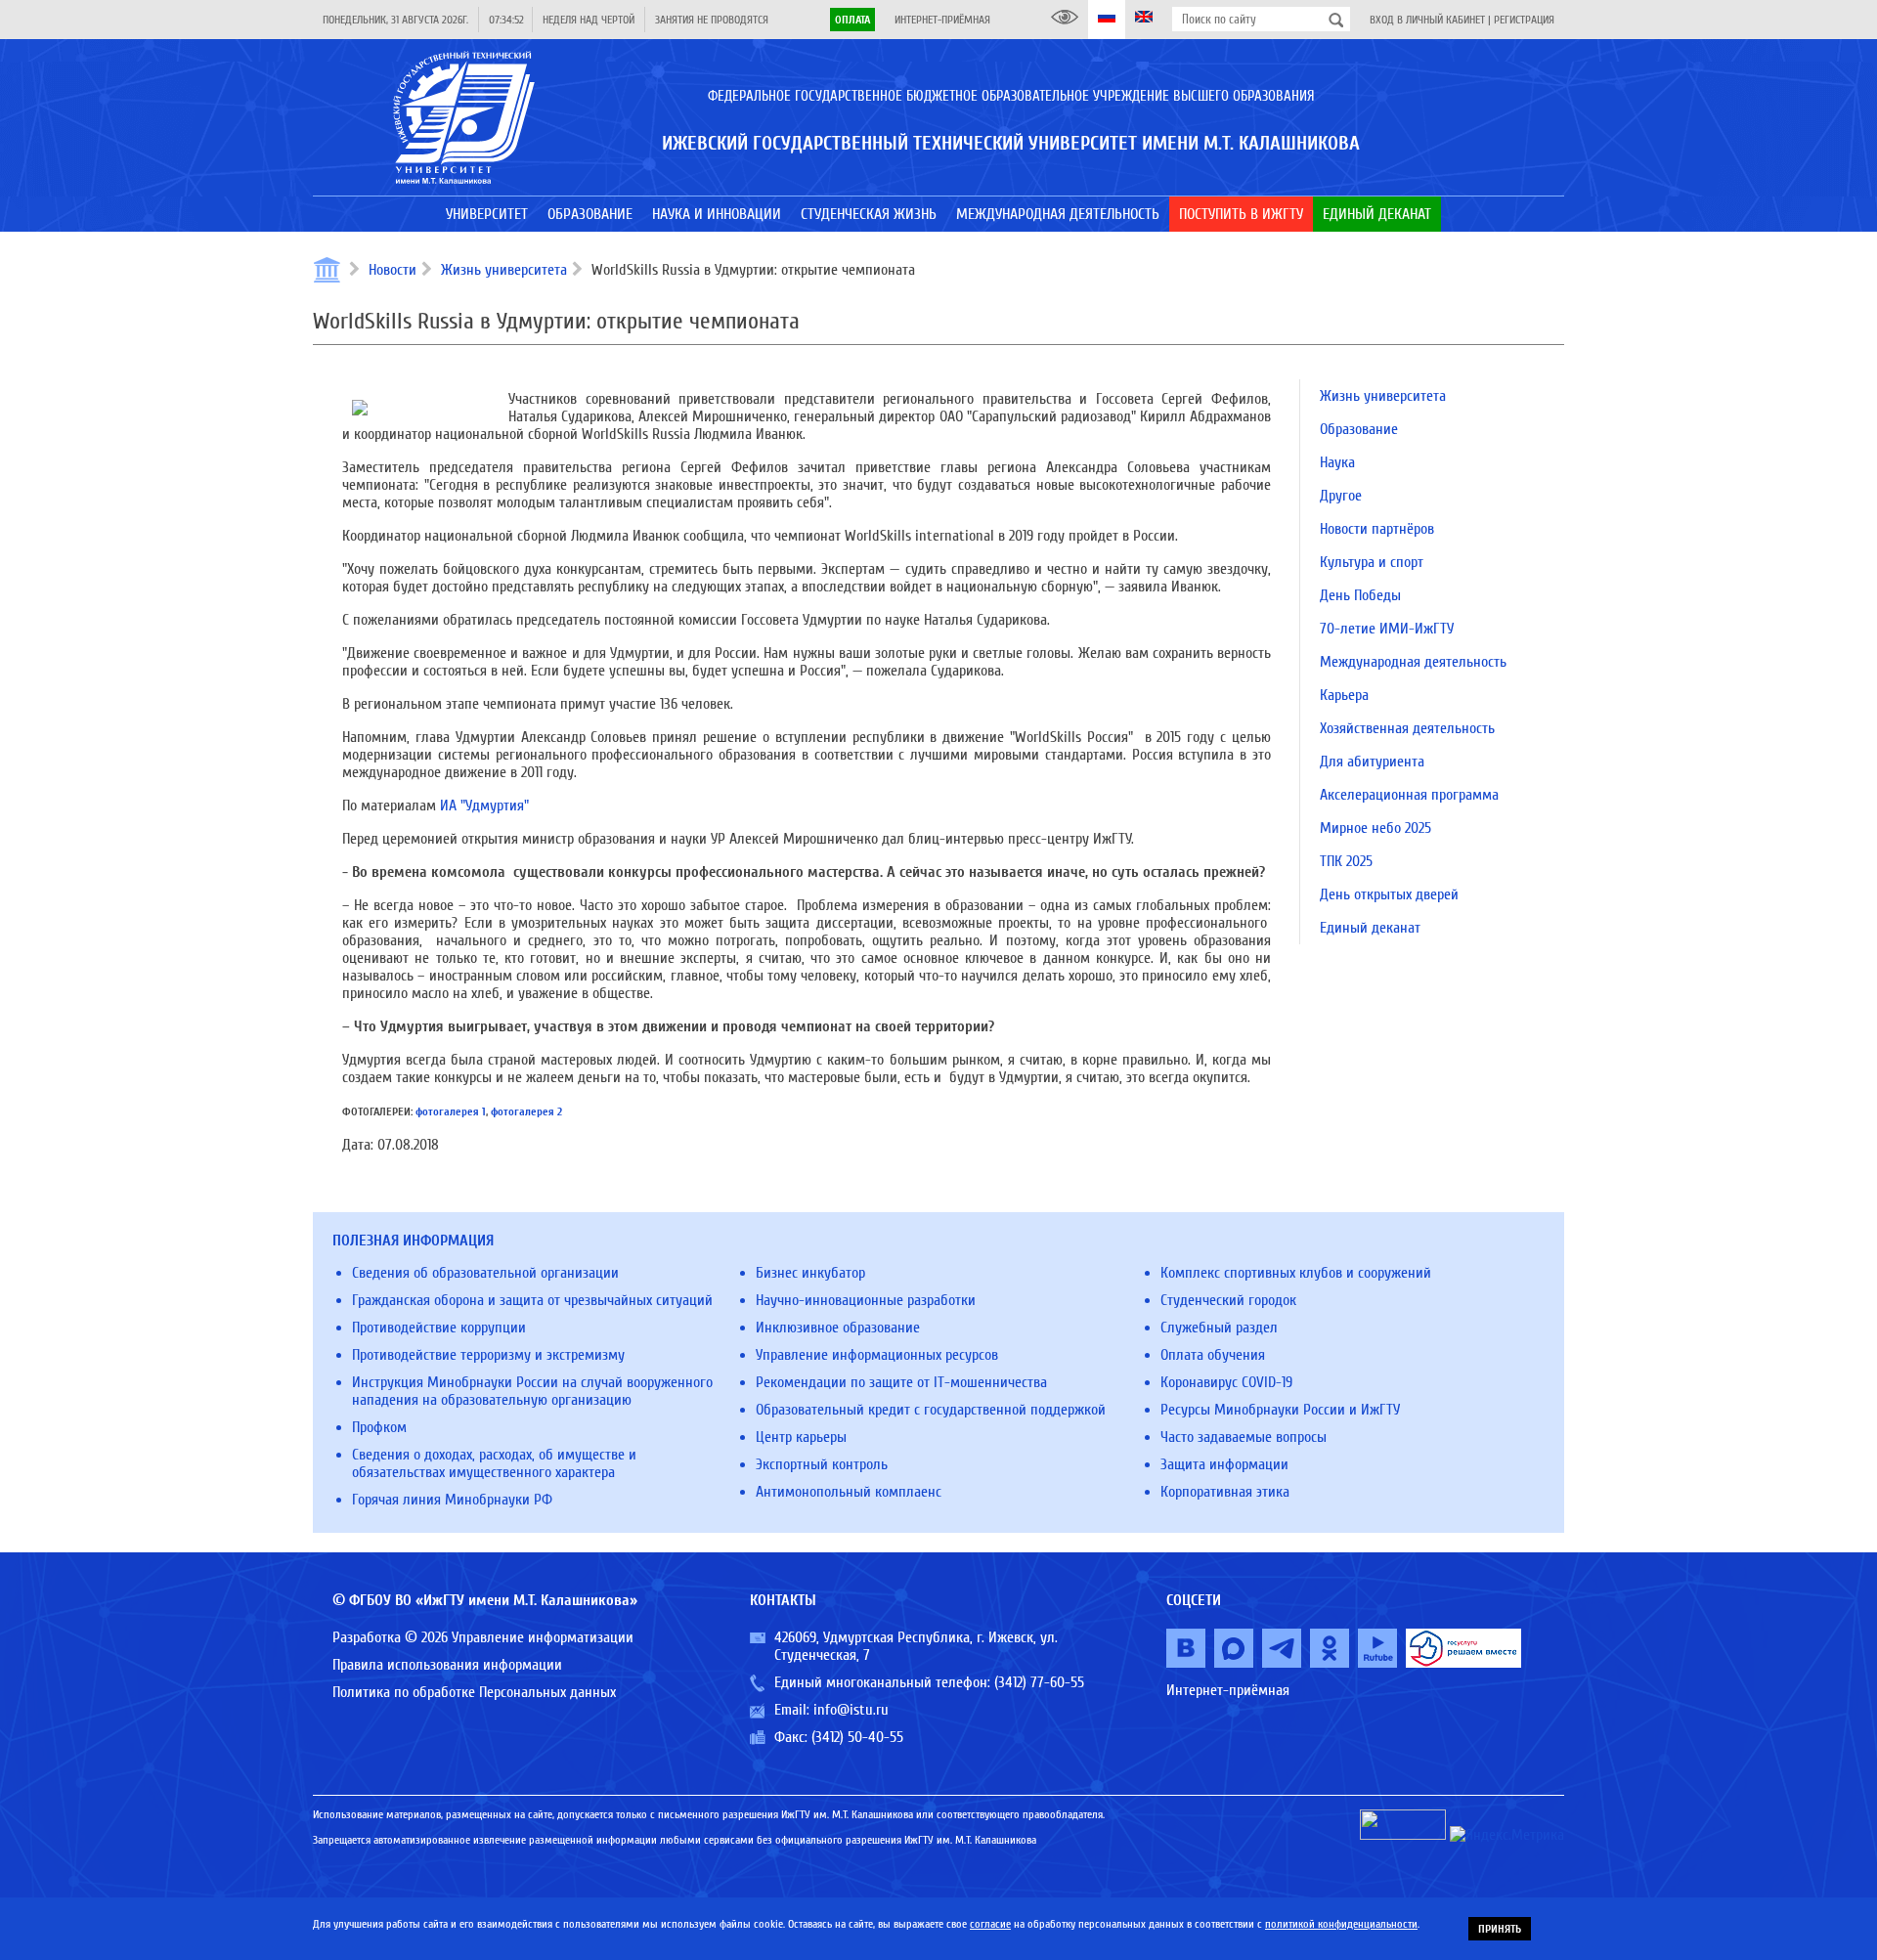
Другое (1341, 496)
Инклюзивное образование (838, 1328)
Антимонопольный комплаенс (849, 1492)
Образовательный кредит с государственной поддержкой (931, 1410)
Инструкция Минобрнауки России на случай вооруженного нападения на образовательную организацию (532, 1391)
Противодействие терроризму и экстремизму (488, 1355)
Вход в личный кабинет (1427, 20)
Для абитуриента (1372, 762)
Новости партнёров (1377, 529)
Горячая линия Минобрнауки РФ (452, 1500)
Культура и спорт (1372, 562)
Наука (1337, 462)
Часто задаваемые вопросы (1244, 1437)
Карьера (1344, 695)
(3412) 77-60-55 (1039, 1682)
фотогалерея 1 (451, 1111)
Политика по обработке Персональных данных (474, 1692)
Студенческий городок (1228, 1300)
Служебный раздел (1219, 1328)
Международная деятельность (1413, 662)
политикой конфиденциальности (1341, 1924)
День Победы (1360, 595)
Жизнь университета (504, 270)
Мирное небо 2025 (1375, 828)
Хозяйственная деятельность (1407, 728)
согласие (990, 1924)
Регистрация (1524, 20)
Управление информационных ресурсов (877, 1355)
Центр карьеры (801, 1437)
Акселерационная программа (1409, 795)
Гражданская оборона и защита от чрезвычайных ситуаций (532, 1300)
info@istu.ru (851, 1710)
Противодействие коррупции (439, 1328)
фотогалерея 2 (526, 1111)
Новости (393, 270)
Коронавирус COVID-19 (1226, 1382)
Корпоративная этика (1225, 1492)
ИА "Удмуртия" (484, 806)
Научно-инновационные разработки (866, 1300)
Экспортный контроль (822, 1464)
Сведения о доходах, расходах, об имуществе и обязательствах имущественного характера (494, 1463)
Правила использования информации (447, 1665)
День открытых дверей (1389, 894)
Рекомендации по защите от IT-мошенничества (901, 1382)
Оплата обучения (1213, 1355)
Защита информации (1224, 1464)
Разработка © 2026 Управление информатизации (483, 1637)
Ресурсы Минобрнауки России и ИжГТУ (1280, 1410)
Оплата (852, 20)
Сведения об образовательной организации (485, 1273)
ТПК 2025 (1346, 861)
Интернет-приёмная (942, 20)
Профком (379, 1427)
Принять (1500, 1929)
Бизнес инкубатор (810, 1273)
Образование (1359, 429)
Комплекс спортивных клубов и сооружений (1296, 1273)
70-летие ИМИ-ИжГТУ (1387, 629)
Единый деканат (1370, 928)
